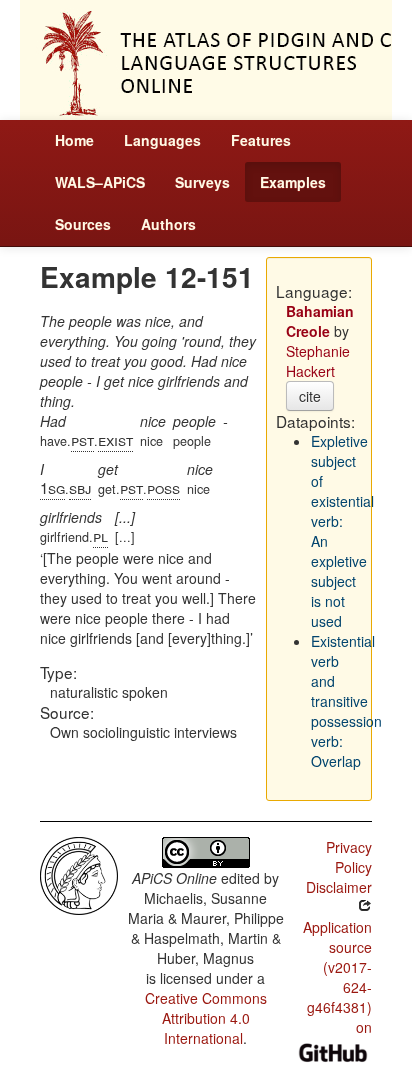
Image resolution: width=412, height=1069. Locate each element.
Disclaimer (339, 887)
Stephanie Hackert (318, 361)
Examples (293, 182)
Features (261, 140)
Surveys (202, 182)
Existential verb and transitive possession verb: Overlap (346, 701)
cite (310, 396)
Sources (83, 224)
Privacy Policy (349, 857)
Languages (162, 140)
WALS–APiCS (100, 182)
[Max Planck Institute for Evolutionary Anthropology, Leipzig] (79, 874)
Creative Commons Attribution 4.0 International (206, 1018)
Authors (168, 224)
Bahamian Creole (320, 321)
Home (74, 140)
